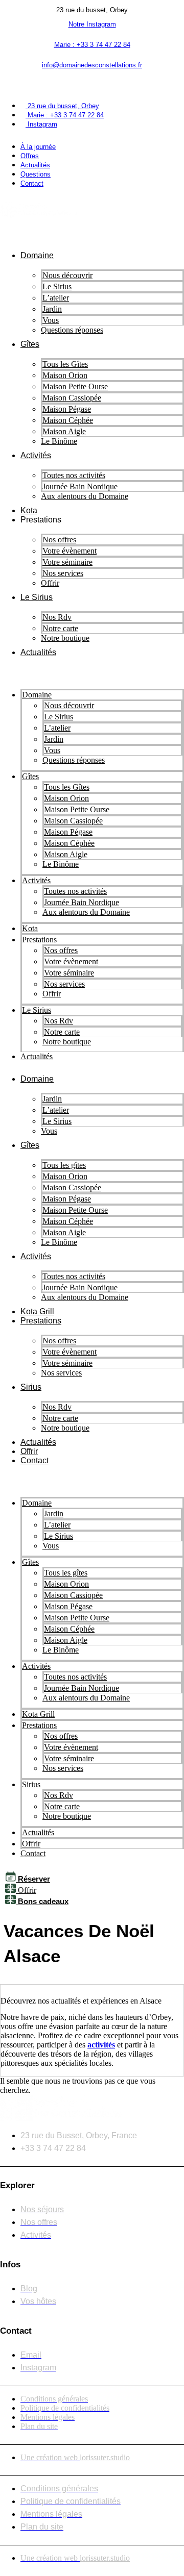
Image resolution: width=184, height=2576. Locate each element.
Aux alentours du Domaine (85, 496)
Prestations (41, 1321)
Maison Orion (65, 375)
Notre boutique (65, 638)
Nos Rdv (57, 617)
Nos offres (59, 540)
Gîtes (30, 344)
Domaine (37, 255)
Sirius (31, 1387)
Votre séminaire (67, 562)
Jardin (52, 309)
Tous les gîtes (64, 1165)
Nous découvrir (67, 275)
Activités (36, 455)
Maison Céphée (68, 420)
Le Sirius (57, 286)
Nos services (63, 573)
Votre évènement (70, 551)
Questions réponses (72, 330)
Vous (49, 1131)
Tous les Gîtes (65, 364)
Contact (34, 1460)
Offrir (50, 583)
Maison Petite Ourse (75, 386)
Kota (29, 510)
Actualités (38, 652)
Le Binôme (59, 441)
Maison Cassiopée (72, 398)
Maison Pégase (67, 409)
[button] (92, 84)
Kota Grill (37, 1311)
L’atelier (56, 298)
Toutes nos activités (74, 475)
